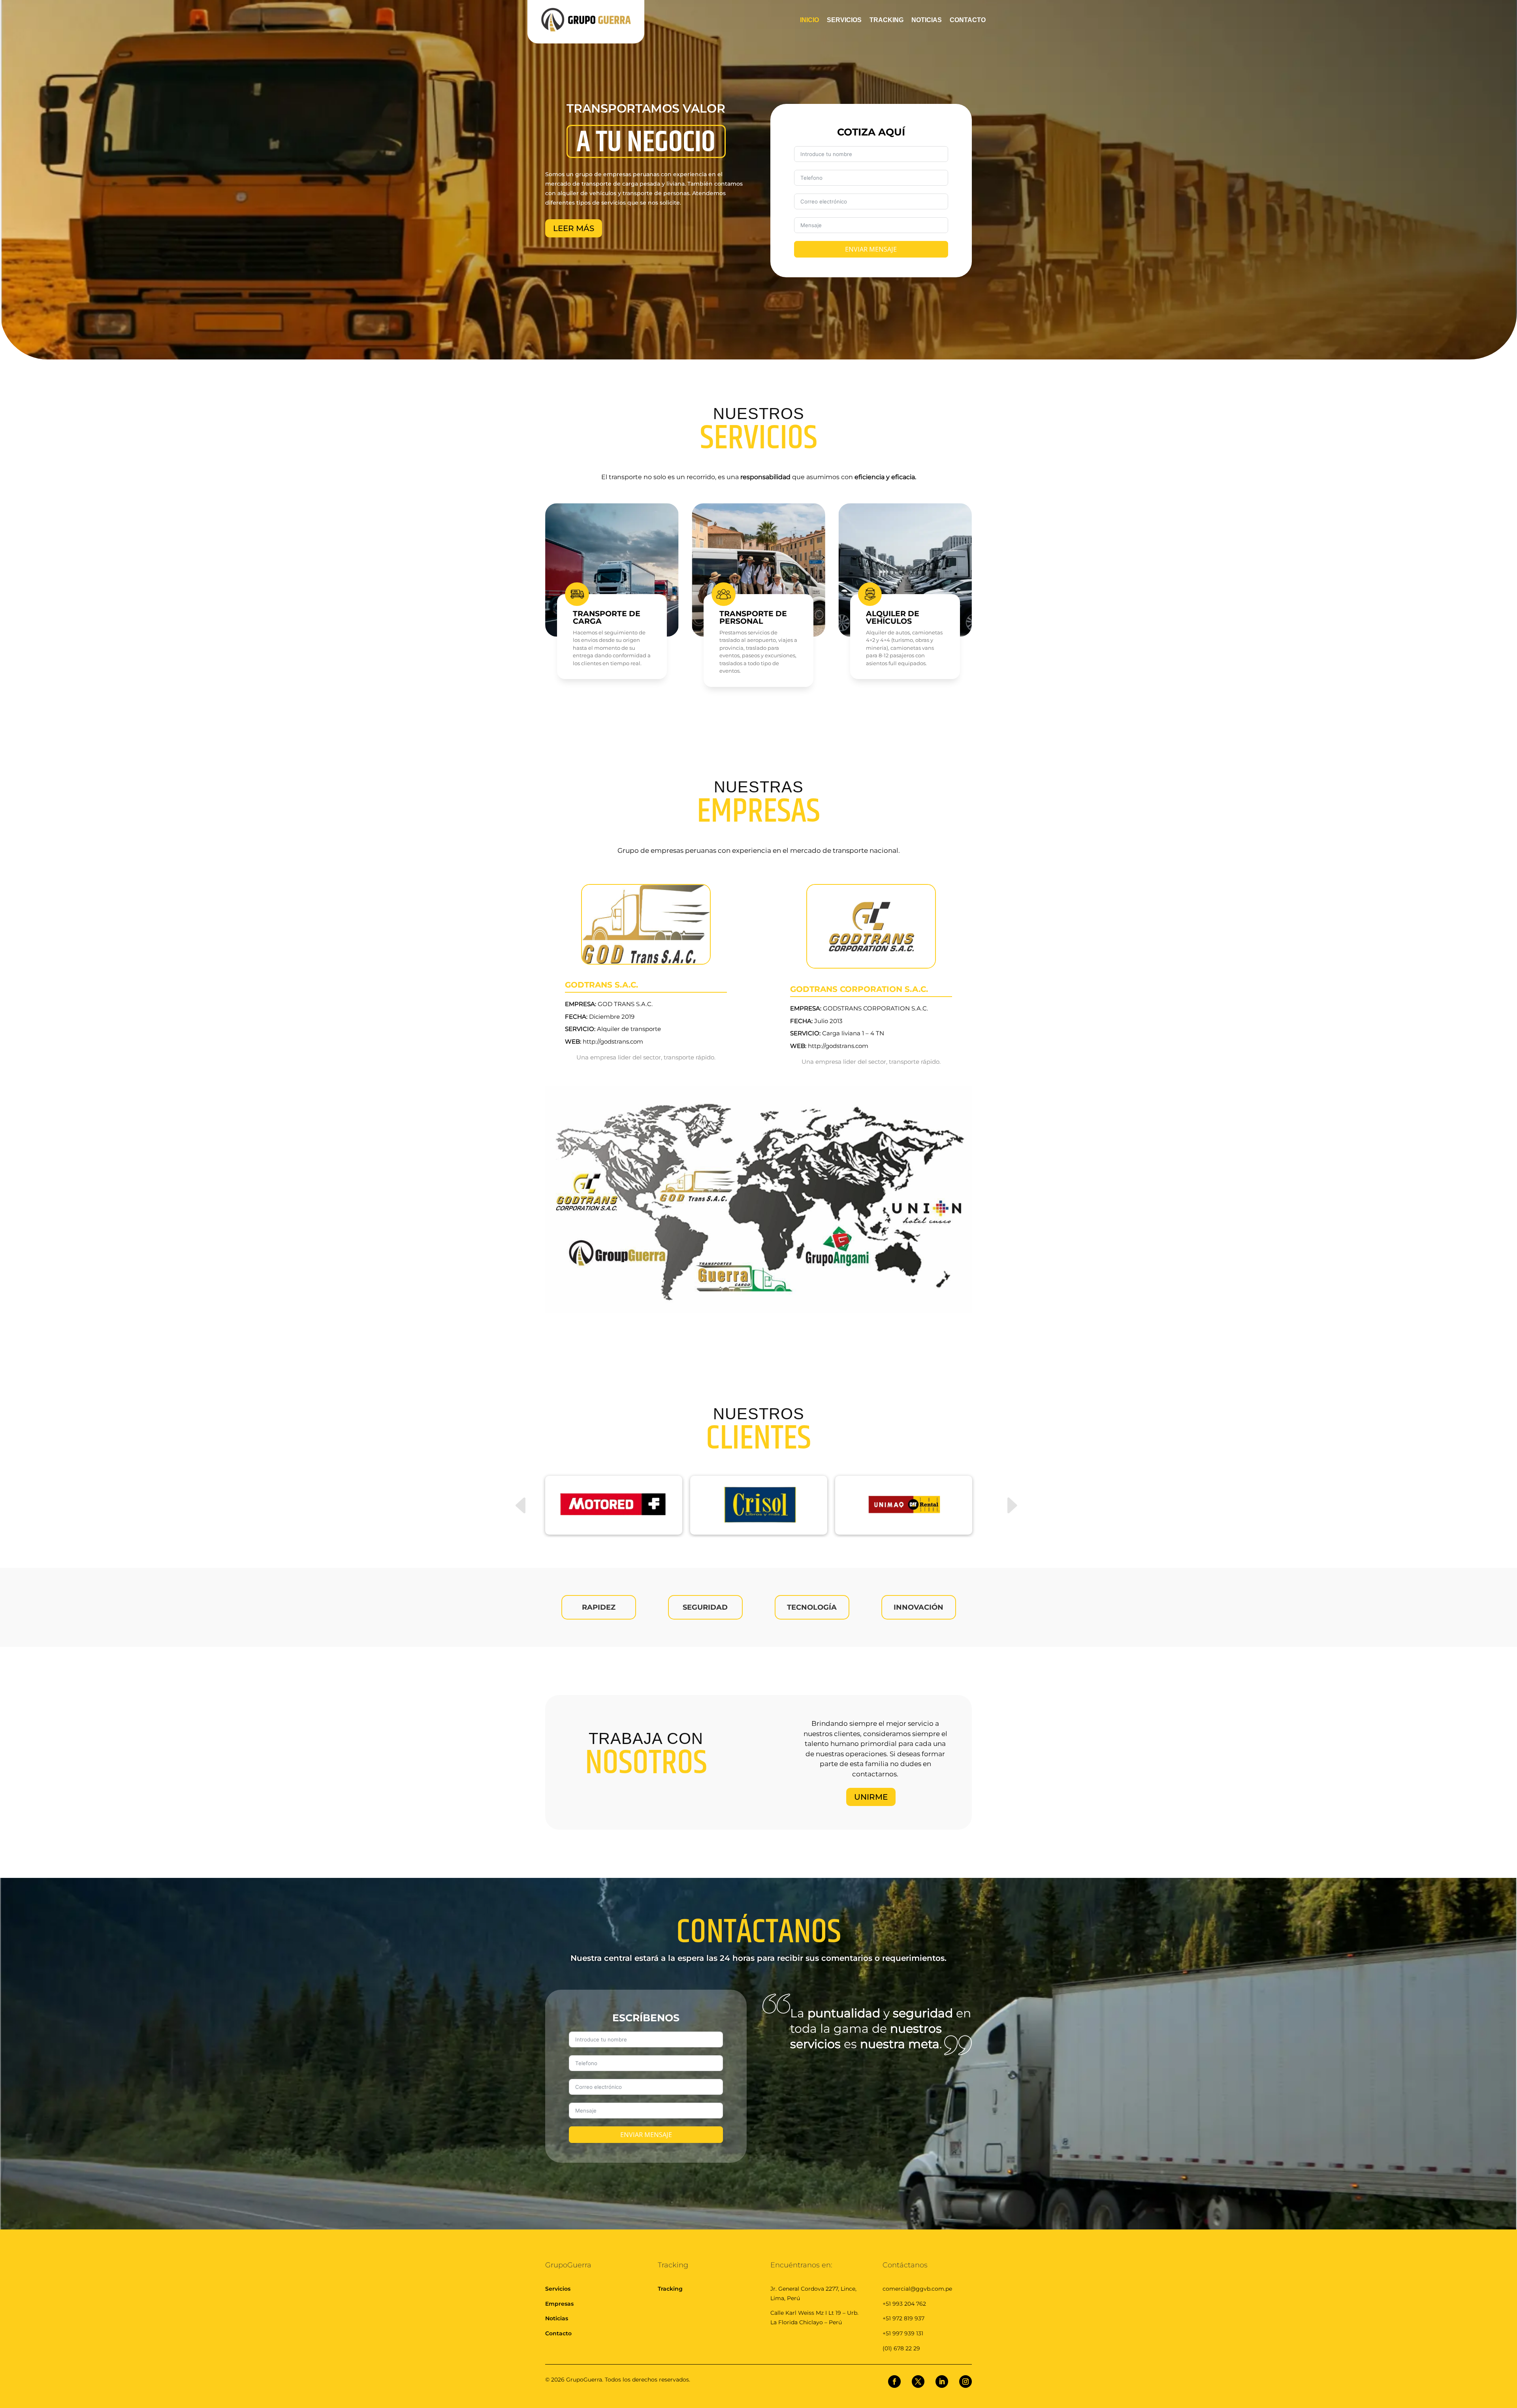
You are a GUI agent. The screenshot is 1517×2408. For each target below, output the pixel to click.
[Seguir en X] (918, 2382)
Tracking (670, 2289)
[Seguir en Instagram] (966, 2382)
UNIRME (871, 1797)
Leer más (574, 228)
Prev (514, 1492)
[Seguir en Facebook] (894, 2382)
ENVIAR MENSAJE (871, 249)
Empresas (559, 2304)
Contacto (558, 2333)
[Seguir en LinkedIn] (942, 2382)
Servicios (558, 2289)
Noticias (557, 2318)
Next (1003, 1492)
